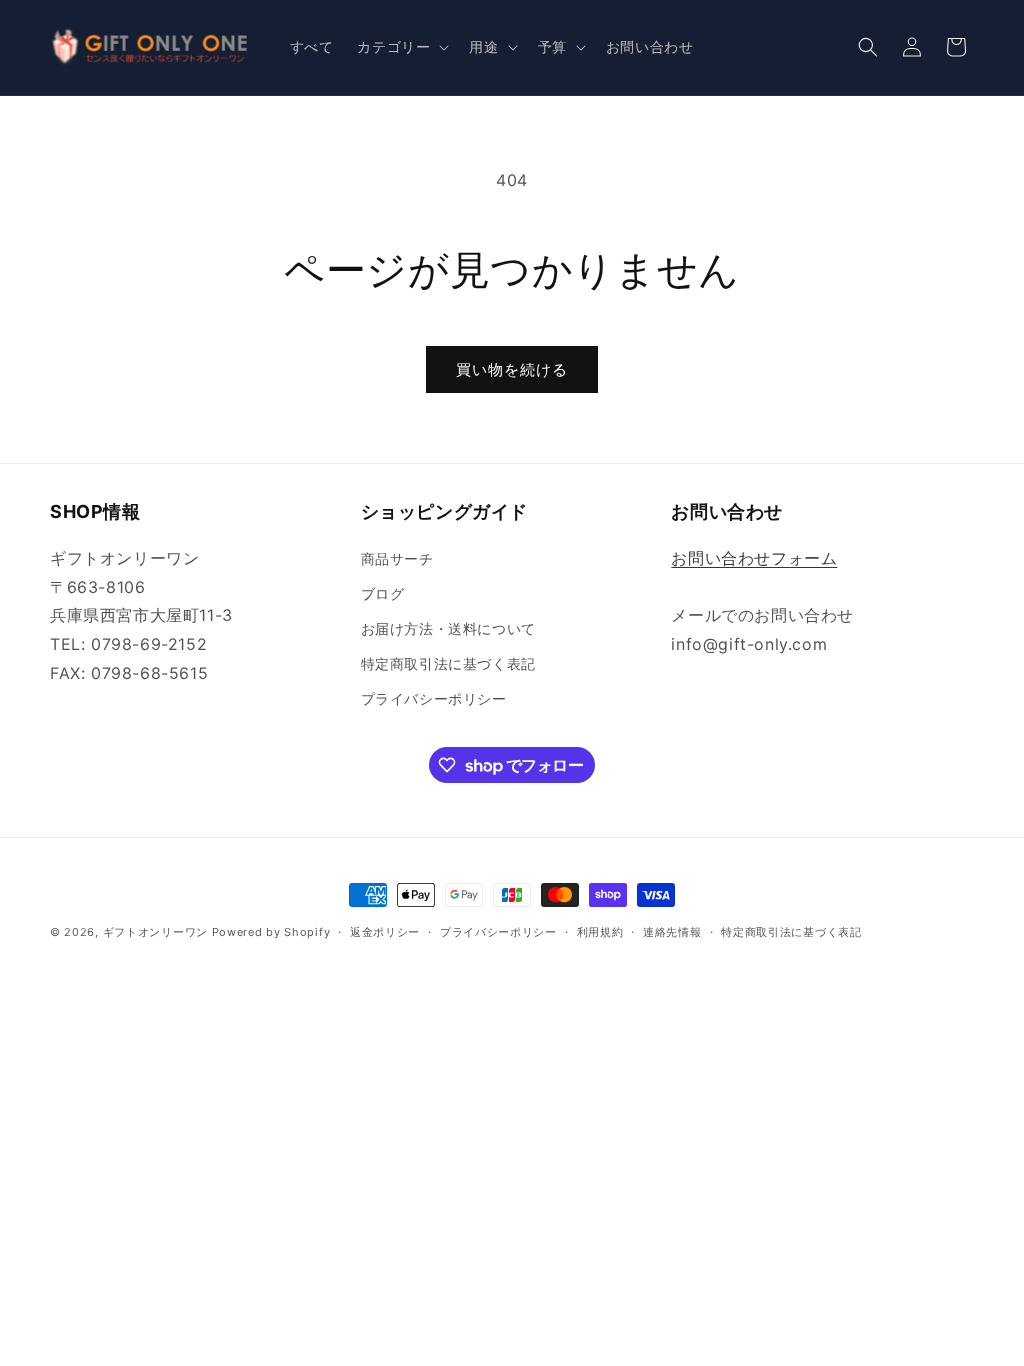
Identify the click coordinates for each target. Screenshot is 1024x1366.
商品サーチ (397, 558)
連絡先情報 (672, 932)
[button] (401, 47)
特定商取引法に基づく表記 (448, 663)
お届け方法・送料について (448, 628)
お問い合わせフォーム (754, 558)
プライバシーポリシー (434, 698)
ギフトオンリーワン (155, 932)
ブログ (383, 593)
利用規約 (600, 932)
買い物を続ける (512, 369)
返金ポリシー (385, 932)
